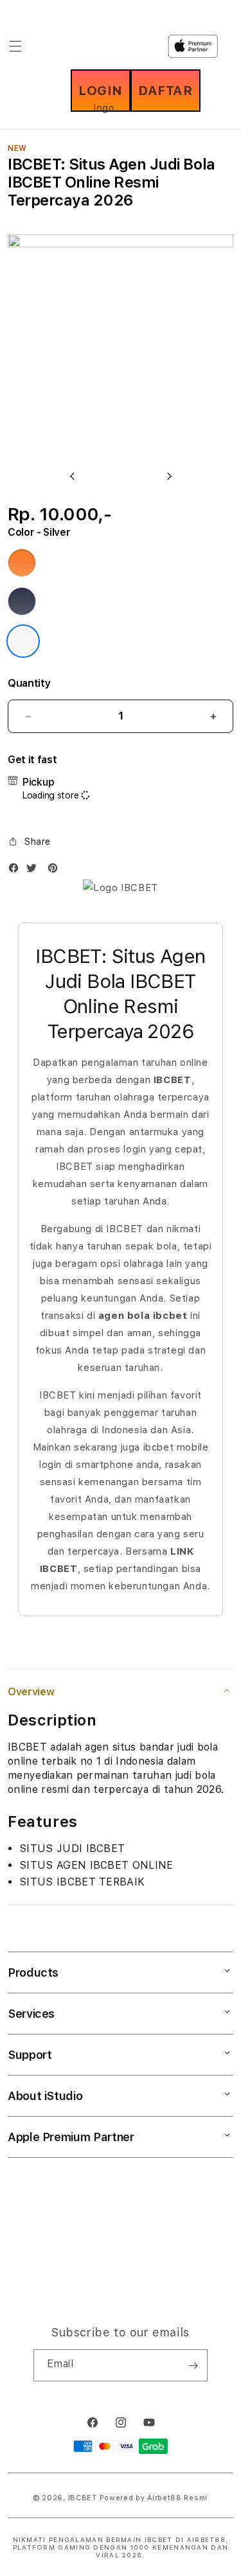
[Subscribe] (193, 2365)
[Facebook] (17, 871)
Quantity (29, 683)
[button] (29, 842)
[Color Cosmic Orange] (22, 563)
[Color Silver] (23, 641)
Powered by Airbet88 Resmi (154, 2498)
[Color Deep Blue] (22, 601)
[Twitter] (35, 871)
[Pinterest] (56, 871)
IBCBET (83, 2498)
